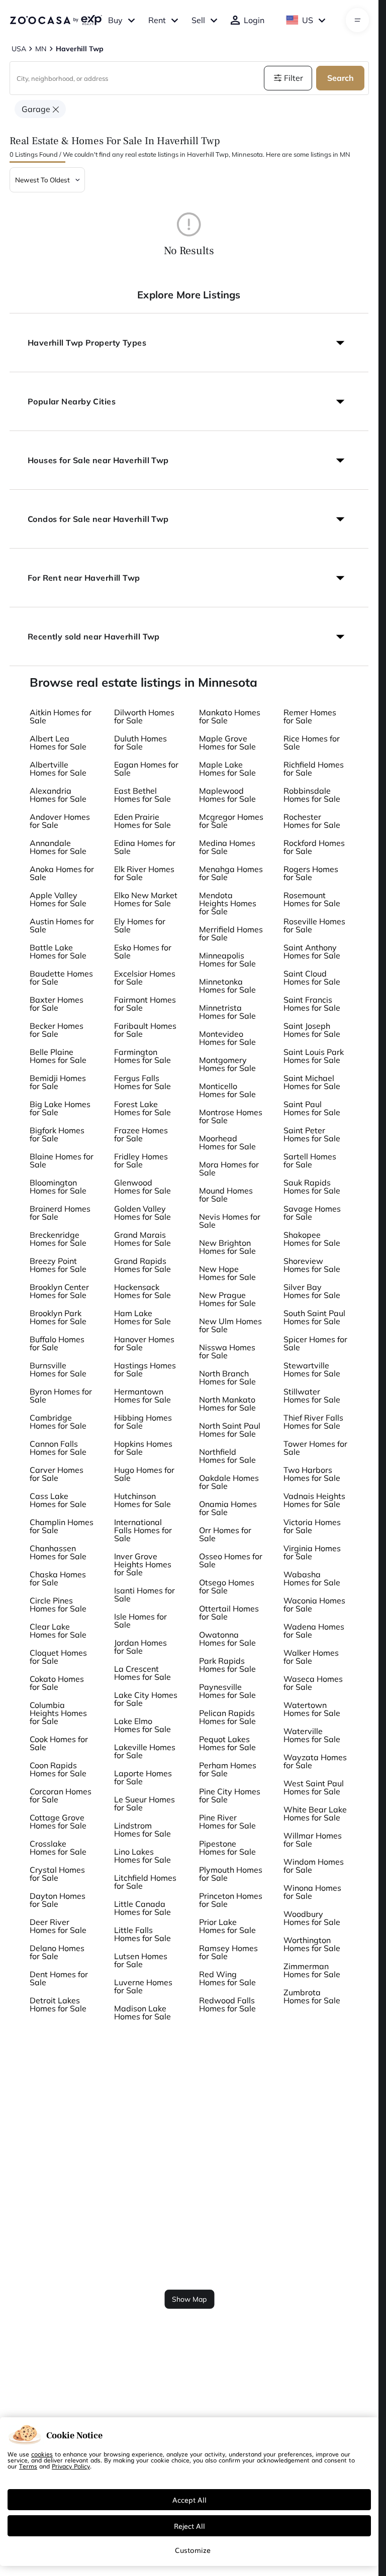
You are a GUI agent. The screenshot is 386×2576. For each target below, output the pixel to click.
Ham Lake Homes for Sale (142, 1317)
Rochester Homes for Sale (312, 821)
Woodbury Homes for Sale (312, 1918)
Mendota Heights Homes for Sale (228, 903)
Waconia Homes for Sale (314, 1604)
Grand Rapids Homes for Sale (142, 1265)
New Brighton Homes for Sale (227, 1247)
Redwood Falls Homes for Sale (227, 2004)
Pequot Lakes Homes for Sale (227, 1743)
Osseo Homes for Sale (231, 1560)
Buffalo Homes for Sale (57, 1343)
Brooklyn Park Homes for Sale (58, 1317)
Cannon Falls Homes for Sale (58, 1448)
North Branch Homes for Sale (227, 1377)
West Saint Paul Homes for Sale (314, 1787)
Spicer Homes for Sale (315, 1343)
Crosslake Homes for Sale (58, 1848)
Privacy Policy (71, 2466)
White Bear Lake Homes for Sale (315, 1813)
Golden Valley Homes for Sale (142, 1213)
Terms (28, 2466)
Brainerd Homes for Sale (60, 1213)
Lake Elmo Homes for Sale (142, 1725)
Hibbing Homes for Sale (143, 1422)
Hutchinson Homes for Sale (142, 1500)
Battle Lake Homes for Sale (58, 951)
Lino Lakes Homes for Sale (142, 1856)
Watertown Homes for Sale (312, 1709)
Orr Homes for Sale (225, 1534)
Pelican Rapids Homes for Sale (227, 1717)
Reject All (189, 2526)
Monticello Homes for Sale (227, 1090)
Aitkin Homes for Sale (61, 716)
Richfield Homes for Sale (314, 769)
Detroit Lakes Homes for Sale (58, 2004)
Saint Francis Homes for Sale (312, 1004)
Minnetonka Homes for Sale (227, 986)
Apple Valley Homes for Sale (58, 899)
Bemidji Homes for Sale (58, 1082)
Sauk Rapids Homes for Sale (312, 1187)
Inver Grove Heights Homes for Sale (143, 1564)
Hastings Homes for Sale (145, 1369)
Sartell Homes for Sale (310, 1160)
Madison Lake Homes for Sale (142, 2012)
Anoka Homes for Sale (62, 873)
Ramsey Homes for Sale (228, 1952)
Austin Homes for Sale (62, 925)
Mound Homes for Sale (226, 1195)
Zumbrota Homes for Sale (312, 1996)
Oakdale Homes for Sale (229, 1482)
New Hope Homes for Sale (227, 1273)
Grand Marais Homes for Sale (142, 1239)
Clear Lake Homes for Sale (58, 1631)
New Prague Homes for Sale (227, 1299)
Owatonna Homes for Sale (227, 1639)
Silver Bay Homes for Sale (312, 1291)
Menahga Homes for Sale (231, 873)
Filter (294, 78)
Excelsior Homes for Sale (145, 978)
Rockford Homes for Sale (314, 847)
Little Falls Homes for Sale (142, 1934)
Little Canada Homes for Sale (142, 1908)
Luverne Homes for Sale (143, 1986)
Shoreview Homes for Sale (312, 1265)
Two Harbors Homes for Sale (312, 1474)
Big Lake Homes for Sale (60, 1108)
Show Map (189, 2299)
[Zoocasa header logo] (56, 20)
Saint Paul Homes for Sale (312, 1108)
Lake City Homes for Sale (146, 1699)
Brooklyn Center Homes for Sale (59, 1291)
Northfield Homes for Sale (227, 1456)
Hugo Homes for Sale (144, 1474)
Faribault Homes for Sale (145, 1030)
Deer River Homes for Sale (58, 1926)
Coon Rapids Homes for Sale (58, 1769)
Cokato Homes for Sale (57, 1683)
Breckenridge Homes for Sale (58, 1239)
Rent (157, 20)
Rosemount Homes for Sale (312, 899)
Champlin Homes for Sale (62, 1526)
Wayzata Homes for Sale (315, 1761)
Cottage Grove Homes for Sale (58, 1821)
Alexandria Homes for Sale (58, 795)
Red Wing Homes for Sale (227, 1978)
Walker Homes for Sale (311, 1657)
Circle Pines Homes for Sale (58, 1604)
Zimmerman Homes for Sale (312, 1970)
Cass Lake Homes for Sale (58, 1500)
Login (254, 20)
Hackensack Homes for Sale (142, 1291)
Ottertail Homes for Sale (229, 1613)
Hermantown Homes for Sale (142, 1396)
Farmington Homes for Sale (142, 1056)
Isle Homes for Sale (140, 1621)
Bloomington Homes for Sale (58, 1187)
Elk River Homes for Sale (144, 873)
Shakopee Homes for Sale (312, 1239)
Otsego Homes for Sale (227, 1586)
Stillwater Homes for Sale (312, 1396)
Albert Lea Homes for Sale (58, 742)
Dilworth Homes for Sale (144, 716)
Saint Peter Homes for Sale (312, 1134)
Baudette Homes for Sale (61, 978)
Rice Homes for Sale (312, 742)
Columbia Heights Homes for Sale (58, 1713)
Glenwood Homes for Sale (142, 1187)
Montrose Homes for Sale (231, 1116)
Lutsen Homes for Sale (141, 1960)
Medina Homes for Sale (227, 847)
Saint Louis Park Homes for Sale (314, 1056)
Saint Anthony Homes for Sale (312, 951)
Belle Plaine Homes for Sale (58, 1056)
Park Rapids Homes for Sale (227, 1665)
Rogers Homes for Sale (311, 873)
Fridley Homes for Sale (141, 1160)
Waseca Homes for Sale (313, 1683)
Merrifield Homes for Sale (231, 933)
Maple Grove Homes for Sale (227, 742)
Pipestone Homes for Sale (227, 1848)
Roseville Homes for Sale (314, 925)
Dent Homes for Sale (59, 1978)
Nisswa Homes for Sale (227, 1351)
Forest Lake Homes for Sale (142, 1108)
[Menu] (358, 20)
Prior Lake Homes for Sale (227, 1926)
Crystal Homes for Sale (57, 1874)
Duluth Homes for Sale (140, 742)
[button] (189, 343)
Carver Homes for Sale (57, 1474)
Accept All (189, 2500)
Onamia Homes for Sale (228, 1508)
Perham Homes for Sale (228, 1769)
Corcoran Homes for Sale (61, 1795)
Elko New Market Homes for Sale (146, 899)
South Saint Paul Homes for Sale (314, 1317)
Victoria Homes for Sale (312, 1526)
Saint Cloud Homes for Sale (312, 978)
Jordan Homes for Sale (140, 1647)
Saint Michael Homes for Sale (312, 1082)
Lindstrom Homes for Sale (142, 1830)
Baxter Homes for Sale (57, 1004)
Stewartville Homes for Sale (312, 1369)
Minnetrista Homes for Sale (227, 1012)
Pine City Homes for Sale (230, 1795)
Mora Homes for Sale (229, 1168)
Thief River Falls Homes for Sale (313, 1422)
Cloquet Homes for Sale (58, 1657)
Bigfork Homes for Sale (57, 1134)
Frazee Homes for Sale (141, 1134)
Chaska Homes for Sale (58, 1578)
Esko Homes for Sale (143, 951)
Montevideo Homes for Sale (227, 1038)
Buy (115, 20)
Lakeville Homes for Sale (145, 1751)
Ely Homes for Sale (140, 925)
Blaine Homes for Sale (62, 1160)
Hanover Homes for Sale (144, 1343)
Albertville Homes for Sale (58, 769)
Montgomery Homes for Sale (227, 1064)
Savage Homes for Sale (312, 1213)
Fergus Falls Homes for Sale (142, 1082)
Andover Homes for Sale (60, 821)
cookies (42, 2454)
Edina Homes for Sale (145, 847)
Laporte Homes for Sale (143, 1777)
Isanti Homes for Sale (144, 1594)
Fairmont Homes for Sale (145, 1004)
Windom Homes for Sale (314, 1866)
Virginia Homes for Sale (312, 1552)
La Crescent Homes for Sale (142, 1673)
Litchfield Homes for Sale (145, 1882)
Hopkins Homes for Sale (143, 1448)
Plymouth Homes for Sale (231, 1874)
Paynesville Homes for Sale (227, 1691)
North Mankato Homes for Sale (227, 1404)
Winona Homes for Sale (312, 1892)
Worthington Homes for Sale (312, 1944)
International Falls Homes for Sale (143, 1530)
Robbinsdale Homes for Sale (312, 795)
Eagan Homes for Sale (146, 769)
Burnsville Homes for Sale (58, 1369)
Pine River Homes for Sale (227, 1821)
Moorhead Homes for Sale (227, 1142)
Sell (198, 20)
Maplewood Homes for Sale (227, 795)
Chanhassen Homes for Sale (58, 1552)
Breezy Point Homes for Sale (58, 1265)
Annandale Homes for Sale (58, 847)
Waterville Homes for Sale (312, 1735)
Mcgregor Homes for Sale (231, 821)
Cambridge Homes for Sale (58, 1422)
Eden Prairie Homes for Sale (142, 821)
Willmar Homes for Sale (313, 1840)
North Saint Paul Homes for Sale (230, 1430)
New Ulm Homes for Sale (230, 1325)
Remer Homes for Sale (310, 716)
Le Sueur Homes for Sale (144, 1803)
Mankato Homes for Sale (230, 716)
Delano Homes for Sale (57, 1952)
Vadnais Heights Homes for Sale (314, 1500)
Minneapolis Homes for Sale (227, 959)
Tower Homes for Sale (315, 1448)
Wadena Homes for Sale (314, 1631)
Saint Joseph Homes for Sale (312, 1030)
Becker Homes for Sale (57, 1030)
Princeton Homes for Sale (231, 1900)
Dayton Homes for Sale (58, 1900)
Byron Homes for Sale (61, 1396)
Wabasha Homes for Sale (312, 1578)
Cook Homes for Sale (59, 1743)
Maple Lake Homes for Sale (227, 769)
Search (341, 78)
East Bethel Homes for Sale (142, 795)
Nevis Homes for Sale (230, 1221)
